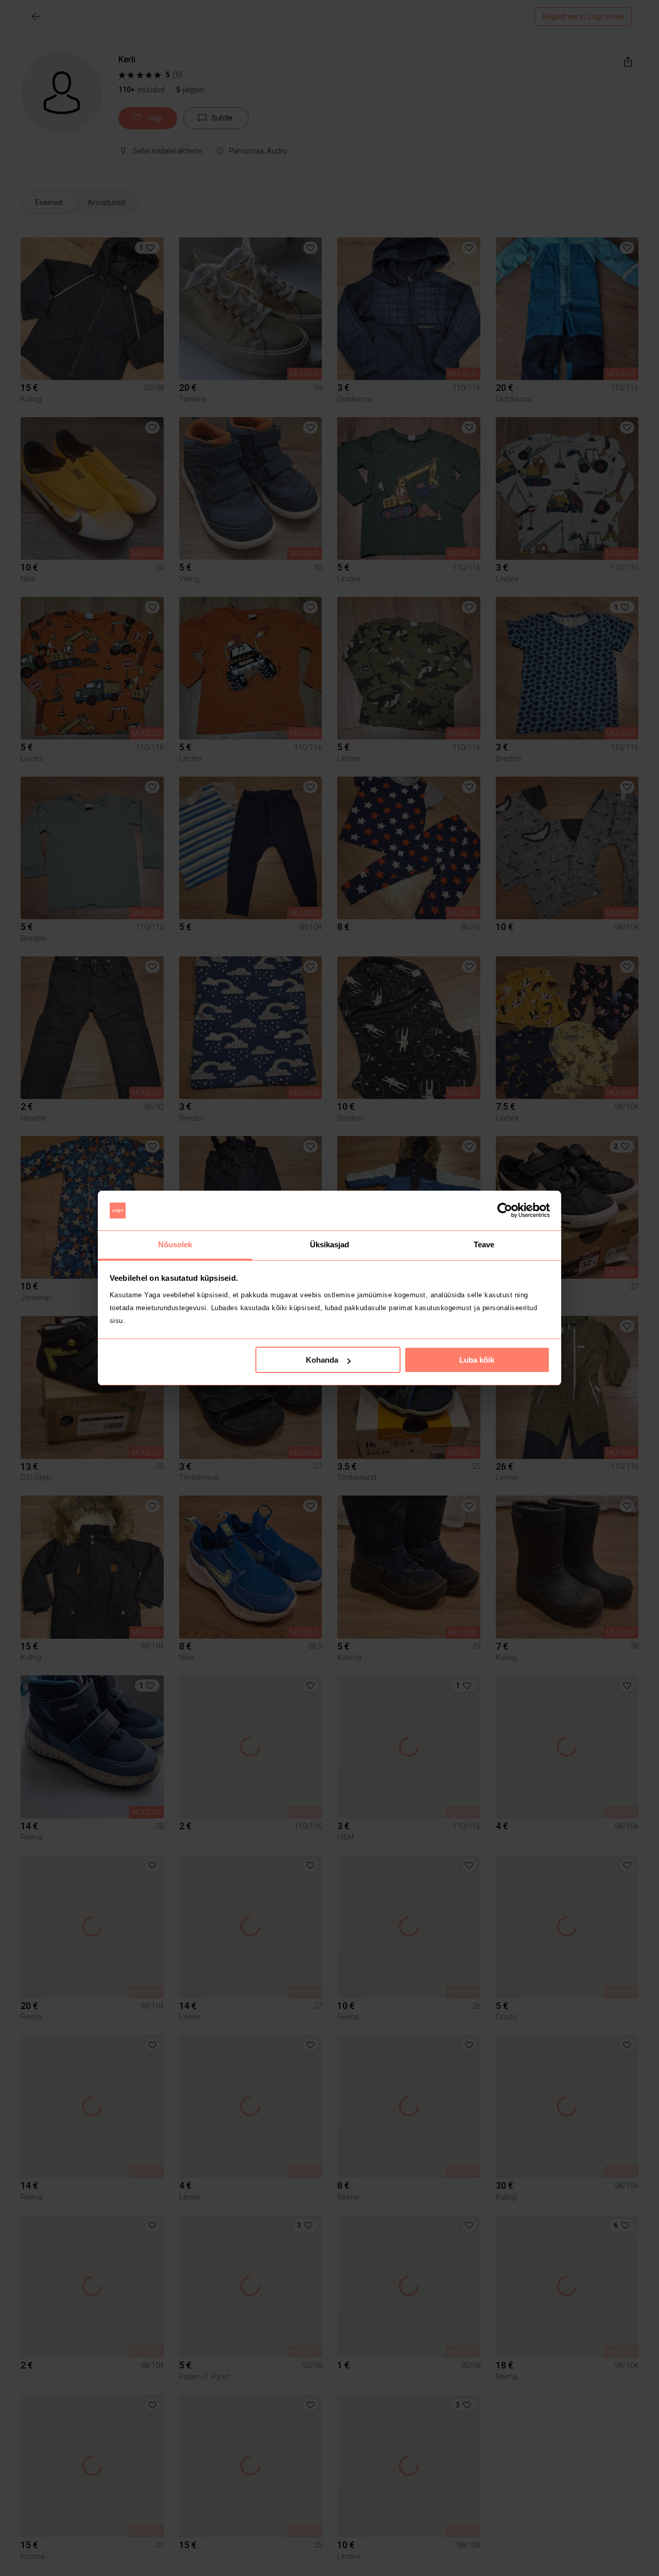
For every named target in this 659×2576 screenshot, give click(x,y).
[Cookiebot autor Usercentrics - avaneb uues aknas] (505, 1211)
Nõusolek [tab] (175, 1244)
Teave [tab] (484, 1244)
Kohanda (322, 1360)
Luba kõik (477, 1360)
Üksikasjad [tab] (330, 1244)
